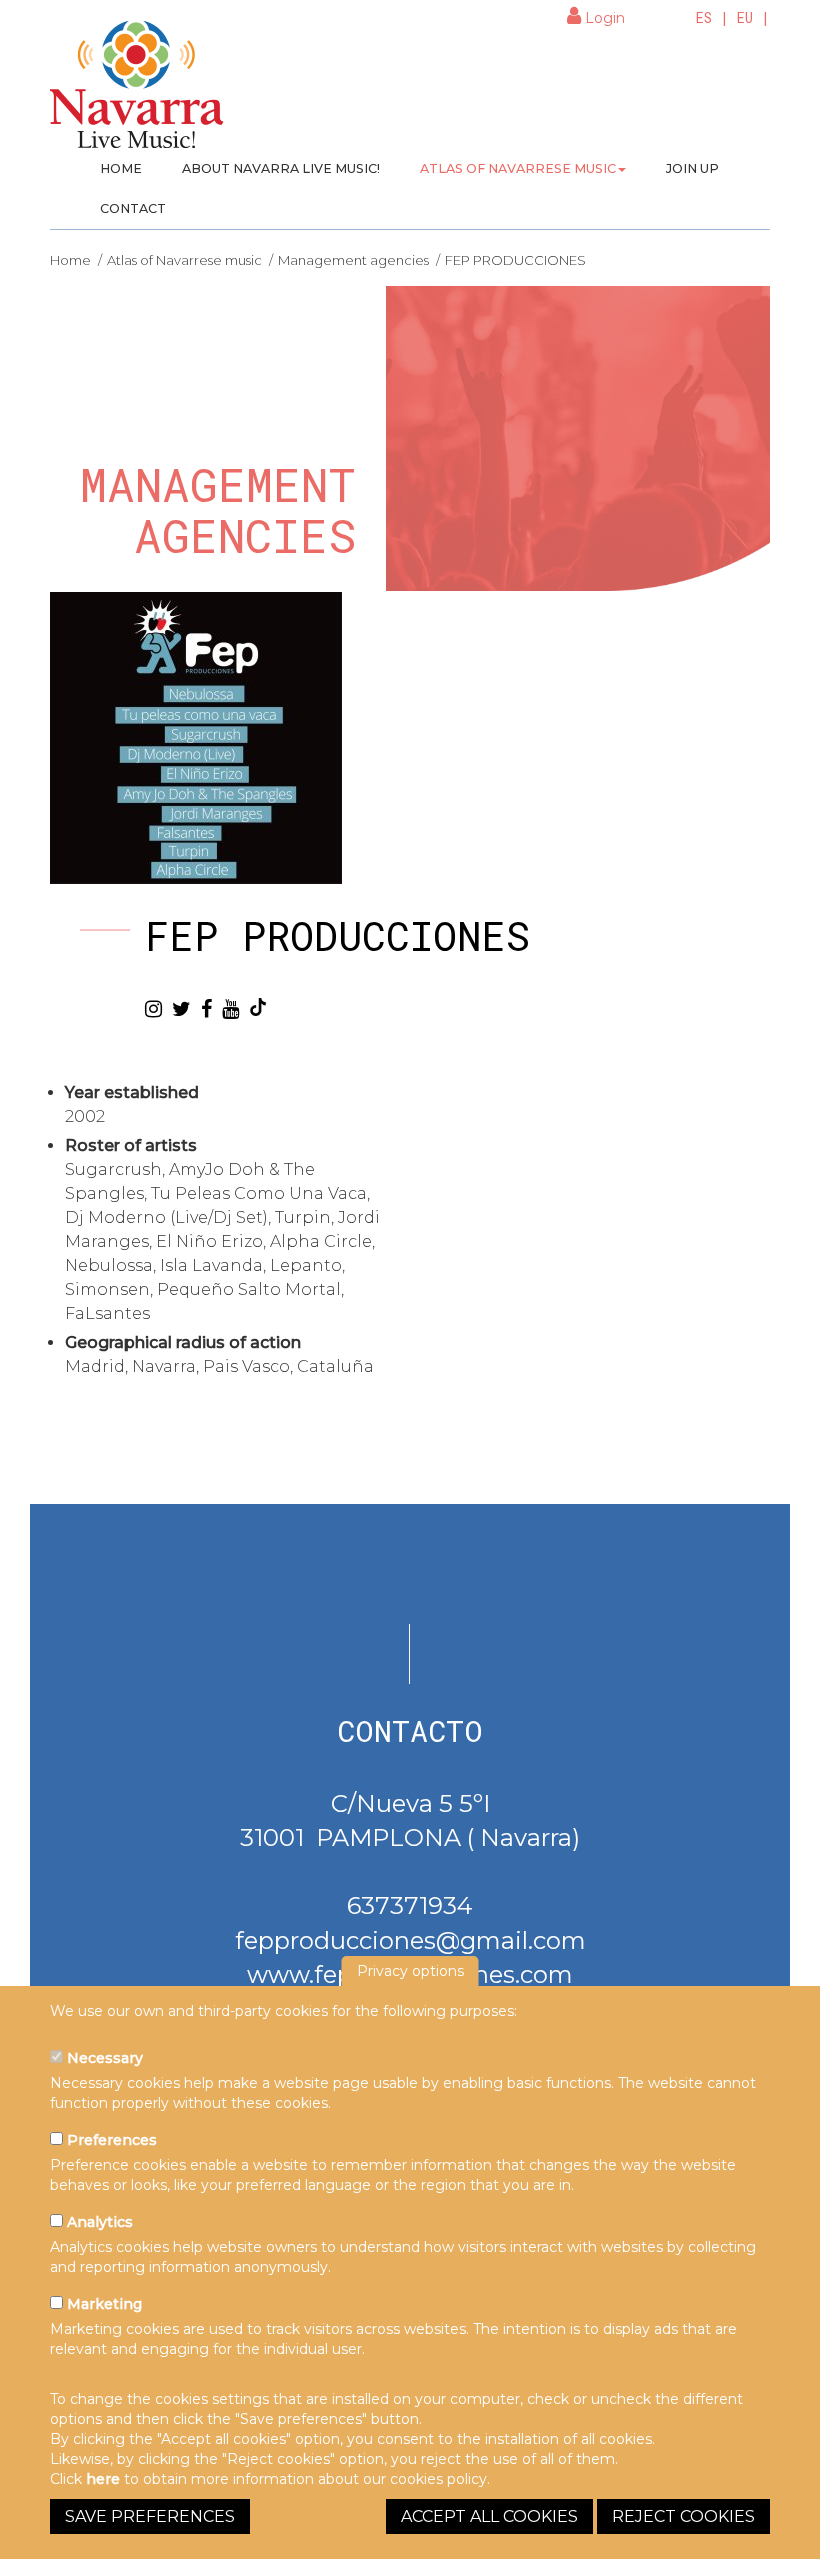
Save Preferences (150, 2516)
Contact (133, 208)
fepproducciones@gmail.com (410, 1940)
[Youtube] (230, 1009)
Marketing (102, 2304)
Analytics (98, 2222)
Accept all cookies (489, 2516)
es (704, 17)
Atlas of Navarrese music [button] (518, 168)
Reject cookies (683, 2516)
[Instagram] (153, 1009)
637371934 (410, 1905)
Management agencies (353, 260)
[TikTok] (258, 1007)
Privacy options (410, 1971)
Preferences (110, 2140)
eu (745, 17)
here (103, 2479)
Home (121, 168)
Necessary (103, 2058)
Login (603, 18)
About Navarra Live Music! (281, 168)
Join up (692, 168)
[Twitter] (181, 1009)
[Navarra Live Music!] (137, 91)
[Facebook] (206, 1009)
